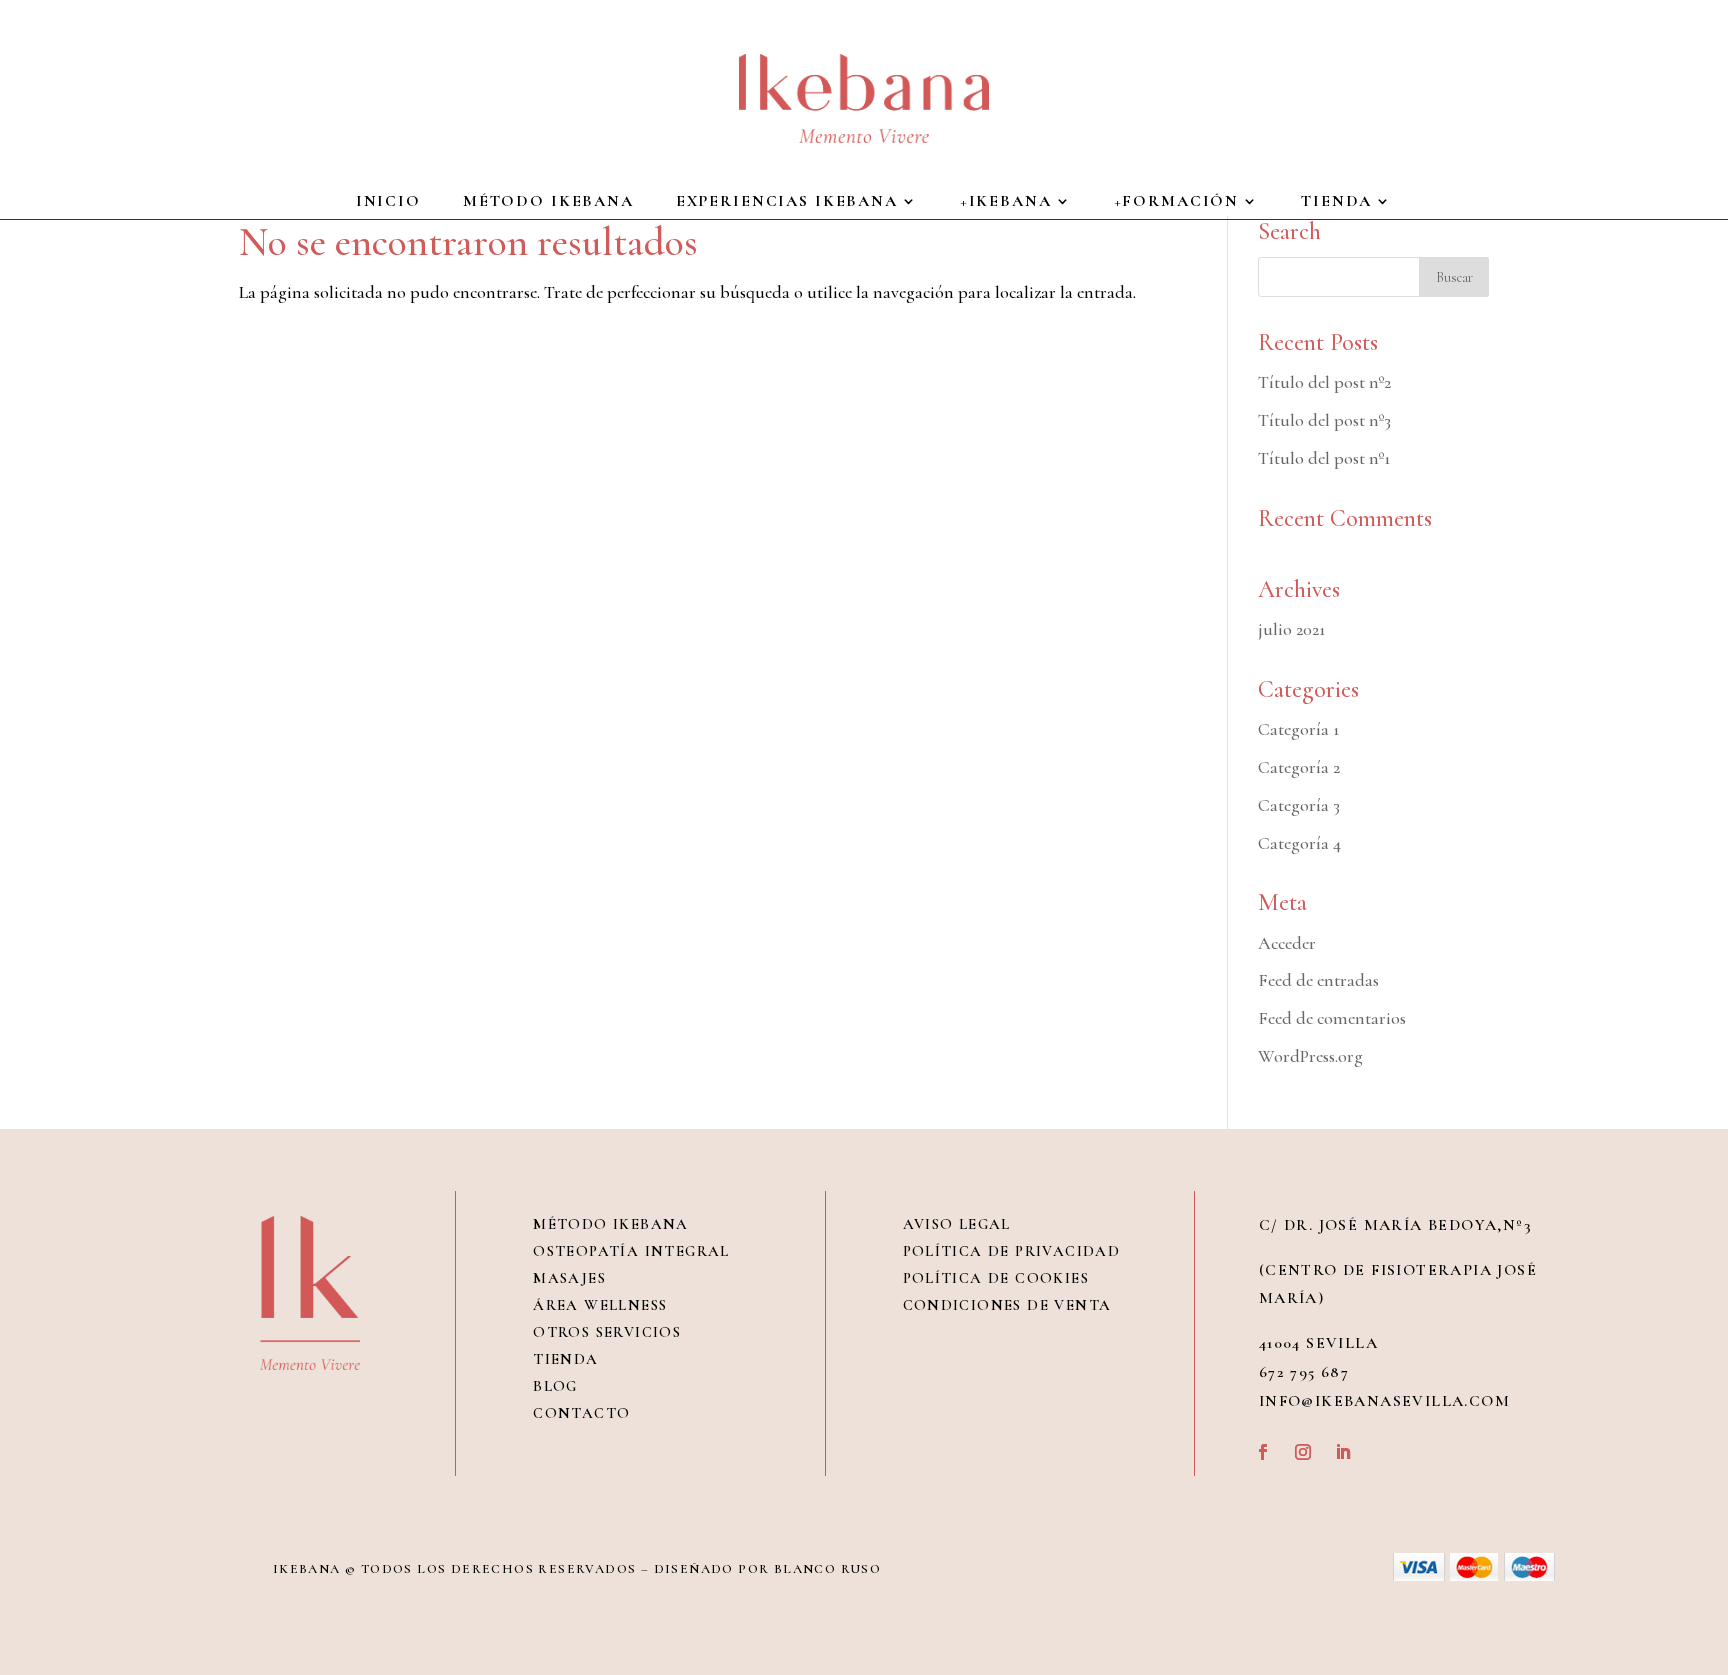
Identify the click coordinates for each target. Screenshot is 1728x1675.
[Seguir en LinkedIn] (1343, 1452)
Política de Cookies (996, 1278)
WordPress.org (1310, 1056)
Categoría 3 (1299, 805)
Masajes (569, 1278)
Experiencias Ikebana (787, 202)
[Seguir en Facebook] (1263, 1452)
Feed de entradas (1318, 980)
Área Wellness (600, 1305)
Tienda (565, 1359)
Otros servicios (607, 1332)
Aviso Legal (957, 1224)
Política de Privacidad (1012, 1251)
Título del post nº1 (1324, 458)
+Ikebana (1006, 202)
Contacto (581, 1413)
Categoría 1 (1298, 729)
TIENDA (1336, 202)
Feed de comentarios (1332, 1018)
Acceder (1287, 943)
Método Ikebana (548, 202)
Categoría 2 (1299, 767)
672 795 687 (1304, 1372)
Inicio (388, 202)
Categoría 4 (1299, 843)
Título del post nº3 (1324, 420)
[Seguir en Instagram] (1303, 1452)
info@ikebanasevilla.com (1384, 1401)
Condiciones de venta (1007, 1305)
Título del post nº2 (1324, 382)
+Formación (1177, 202)
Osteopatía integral (631, 1251)
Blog (555, 1386)
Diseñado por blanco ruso (768, 1569)
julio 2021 (1291, 629)
